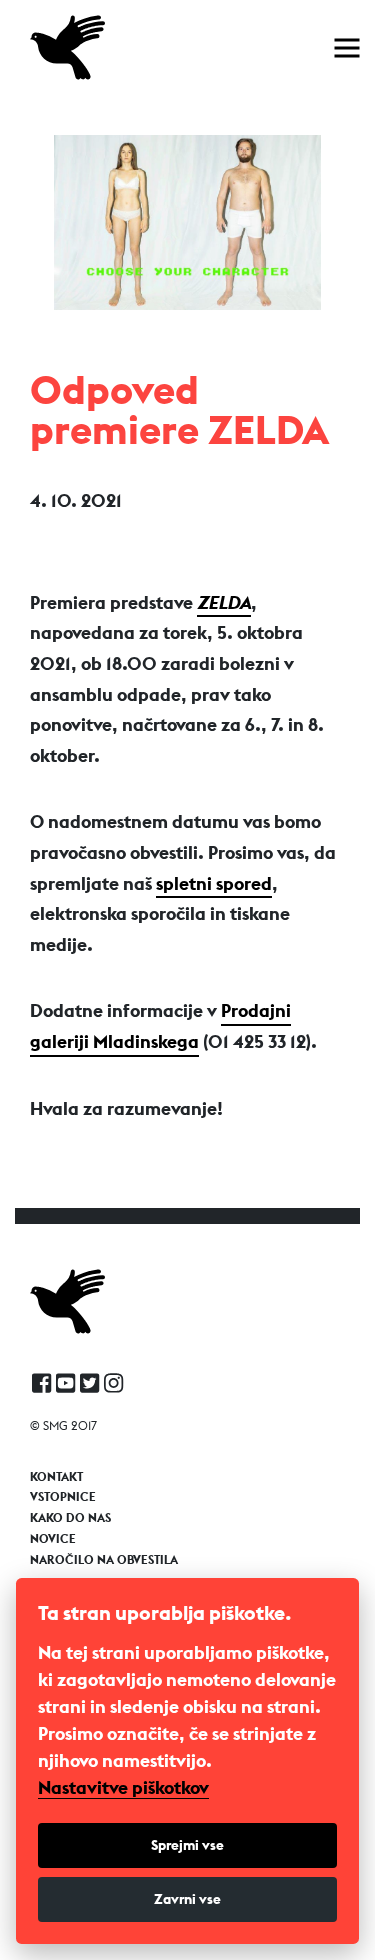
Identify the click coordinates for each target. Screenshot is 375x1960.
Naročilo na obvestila (104, 1560)
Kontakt (56, 1477)
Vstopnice (63, 1497)
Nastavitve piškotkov (123, 1788)
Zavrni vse (187, 1899)
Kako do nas (70, 1518)
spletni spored (214, 883)
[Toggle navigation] (347, 48)
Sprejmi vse (187, 1845)
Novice (53, 1539)
